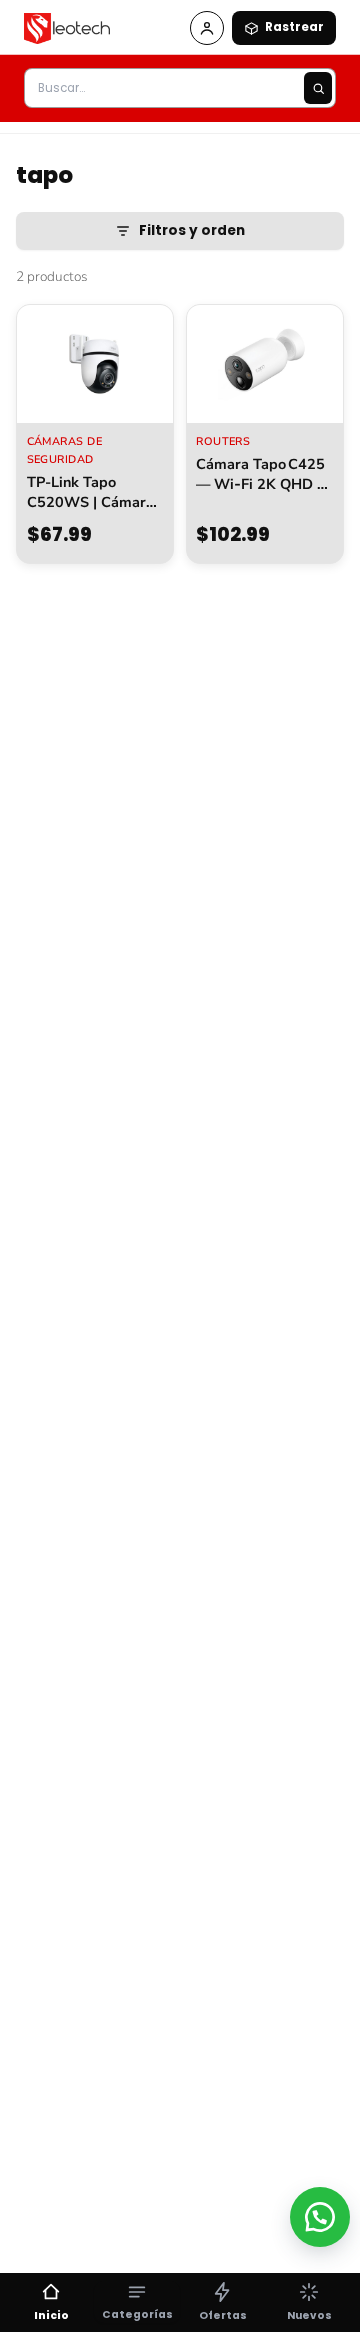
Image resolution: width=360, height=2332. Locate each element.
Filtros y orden (192, 230)
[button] (320, 2217)
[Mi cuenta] (207, 28)
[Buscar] (318, 88)
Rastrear (294, 27)
